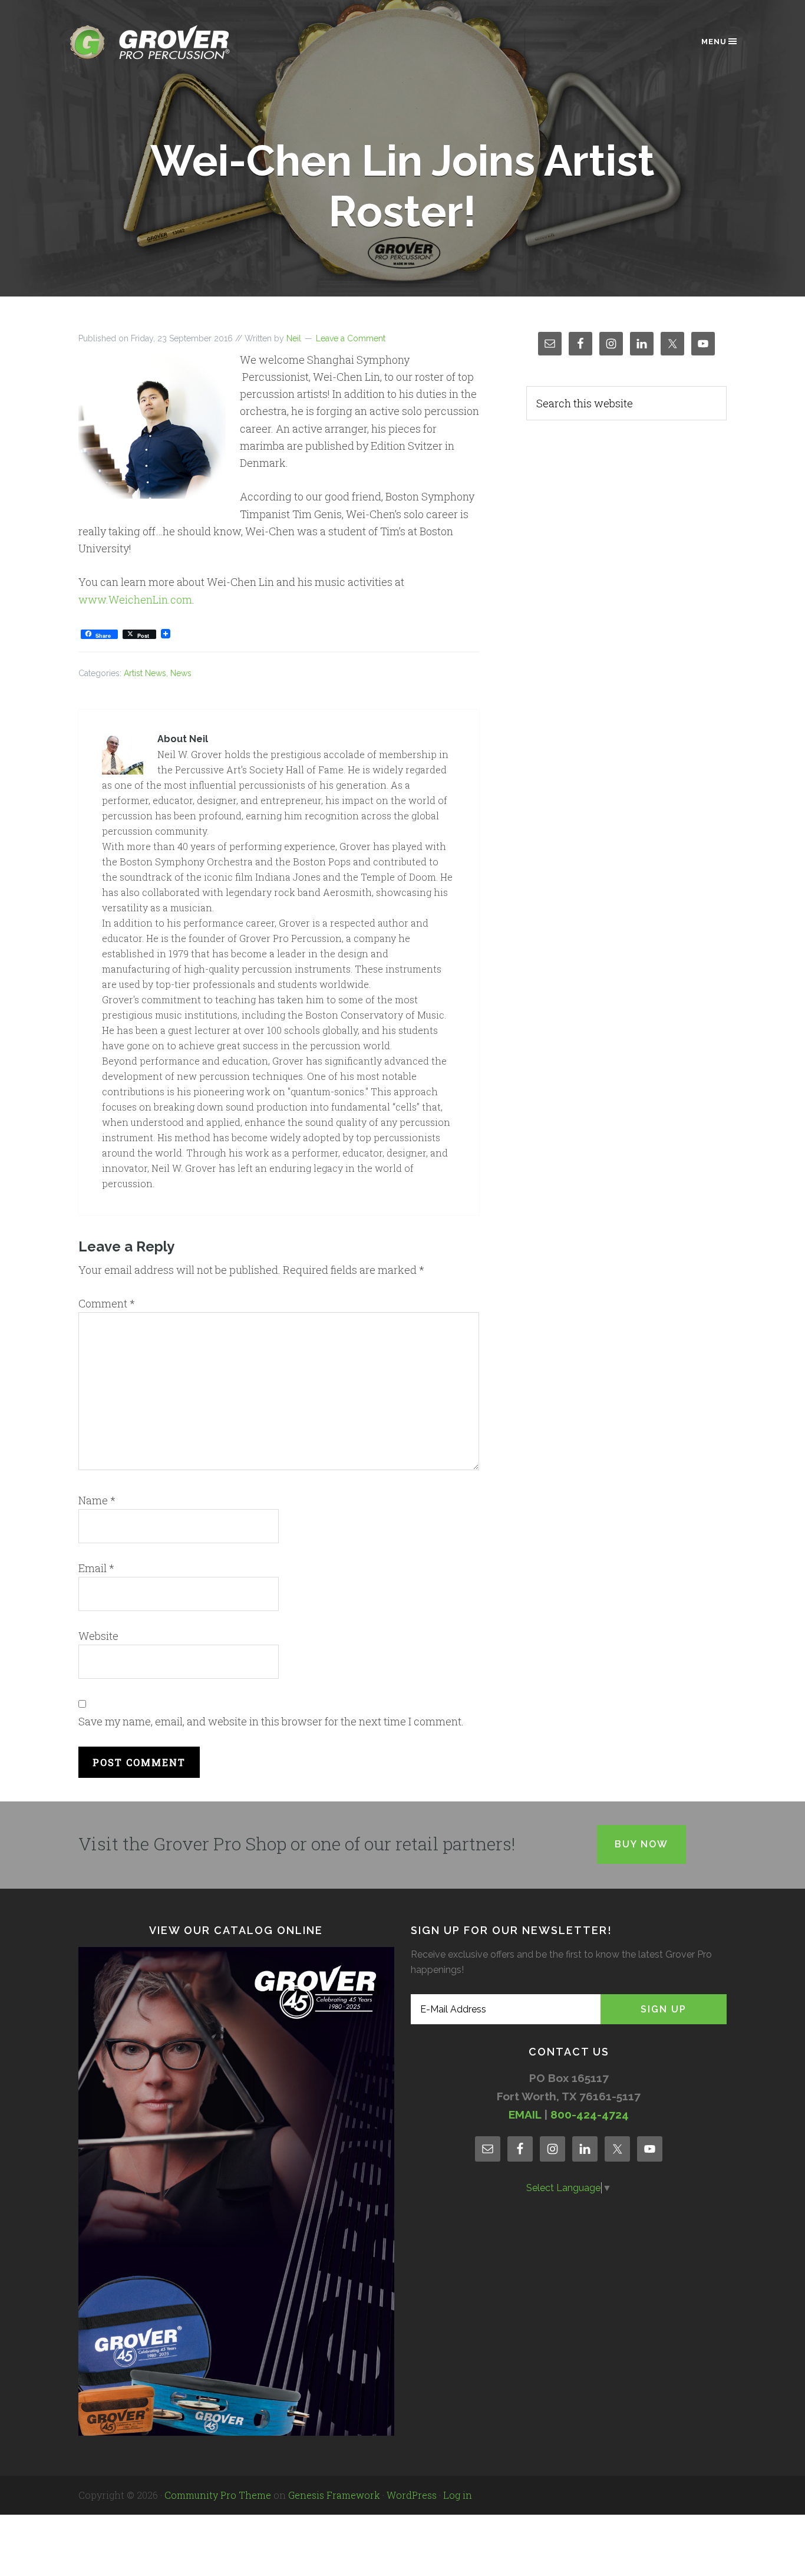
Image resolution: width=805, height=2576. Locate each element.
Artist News (145, 673)
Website (98, 1636)
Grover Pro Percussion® (170, 42)
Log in (458, 2495)
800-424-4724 (590, 2114)
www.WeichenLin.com (135, 599)
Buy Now (641, 1844)
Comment (107, 1303)
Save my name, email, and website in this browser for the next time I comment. (271, 1721)
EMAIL (525, 2114)
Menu (714, 42)
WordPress (412, 2495)
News (181, 673)
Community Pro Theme (218, 2495)
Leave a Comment (351, 338)
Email (96, 1568)
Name (97, 1500)
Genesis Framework (334, 2495)
